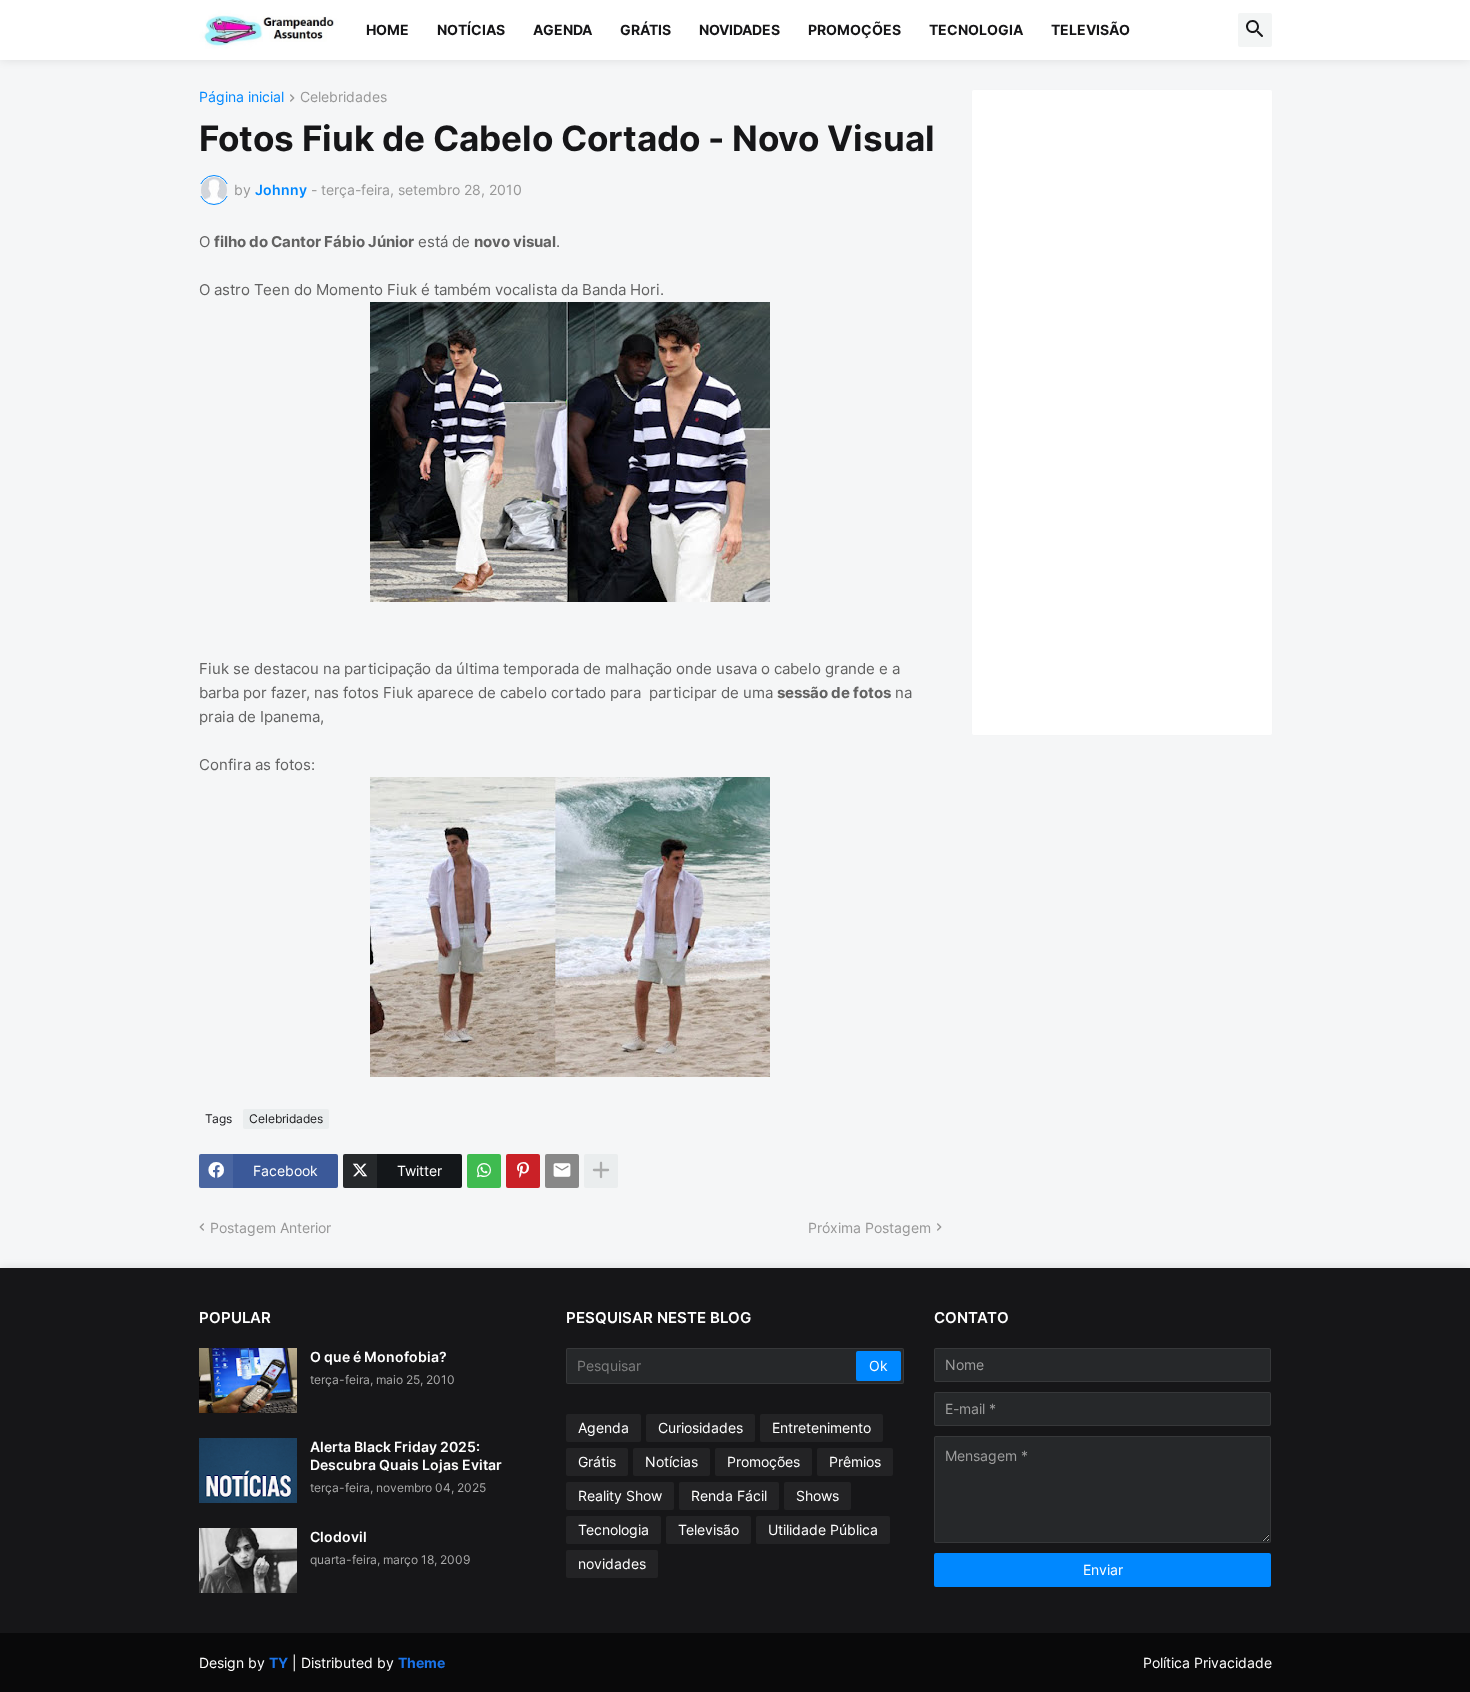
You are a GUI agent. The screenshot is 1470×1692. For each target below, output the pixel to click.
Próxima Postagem (869, 1227)
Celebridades (343, 97)
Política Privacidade (1207, 1662)
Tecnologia (976, 29)
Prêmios (855, 1461)
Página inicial (241, 97)
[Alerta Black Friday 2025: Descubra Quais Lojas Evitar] (248, 1470)
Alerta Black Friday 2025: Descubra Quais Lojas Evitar (406, 1455)
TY (278, 1662)
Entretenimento (821, 1427)
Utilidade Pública (823, 1529)
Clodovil (338, 1536)
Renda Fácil (729, 1495)
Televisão (1090, 29)
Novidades (739, 29)
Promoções (854, 29)
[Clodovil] (248, 1560)
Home (387, 29)
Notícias (471, 29)
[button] (1255, 30)
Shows (817, 1495)
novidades (612, 1563)
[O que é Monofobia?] (248, 1380)
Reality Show (620, 1495)
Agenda (562, 29)
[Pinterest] (523, 1171)
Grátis (645, 29)
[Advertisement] (1142, 410)
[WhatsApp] (484, 1171)
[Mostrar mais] (601, 1171)
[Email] (562, 1171)
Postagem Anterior (270, 1227)
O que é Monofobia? (378, 1356)
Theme (421, 1662)
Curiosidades (700, 1427)
